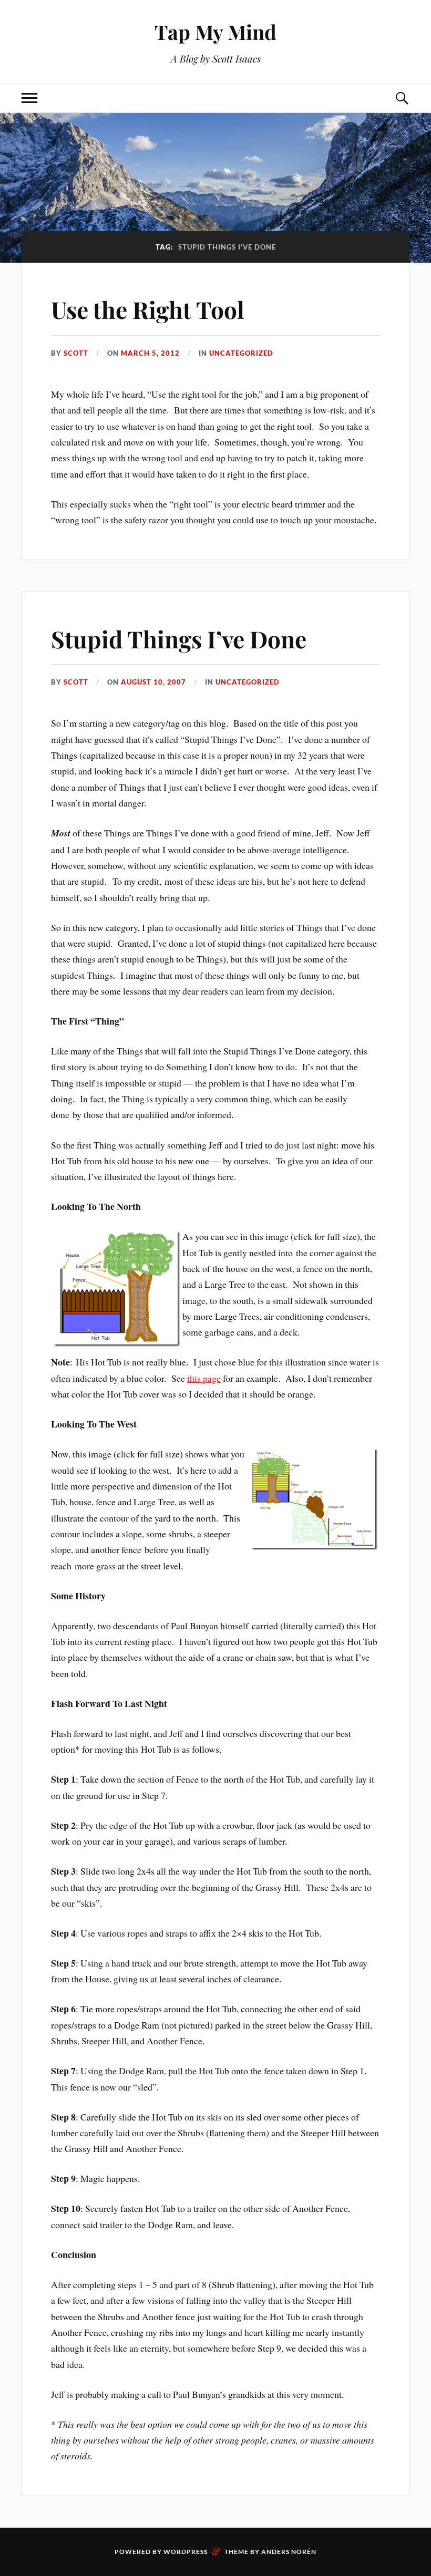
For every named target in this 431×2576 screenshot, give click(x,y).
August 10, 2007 (153, 682)
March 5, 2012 (150, 353)
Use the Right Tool (148, 309)
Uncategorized (241, 353)
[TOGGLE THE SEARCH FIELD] (402, 98)
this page (204, 1378)
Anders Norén (289, 2552)
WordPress (186, 2552)
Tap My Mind (215, 32)
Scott (76, 353)
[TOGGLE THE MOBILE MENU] (29, 98)
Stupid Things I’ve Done (179, 639)
